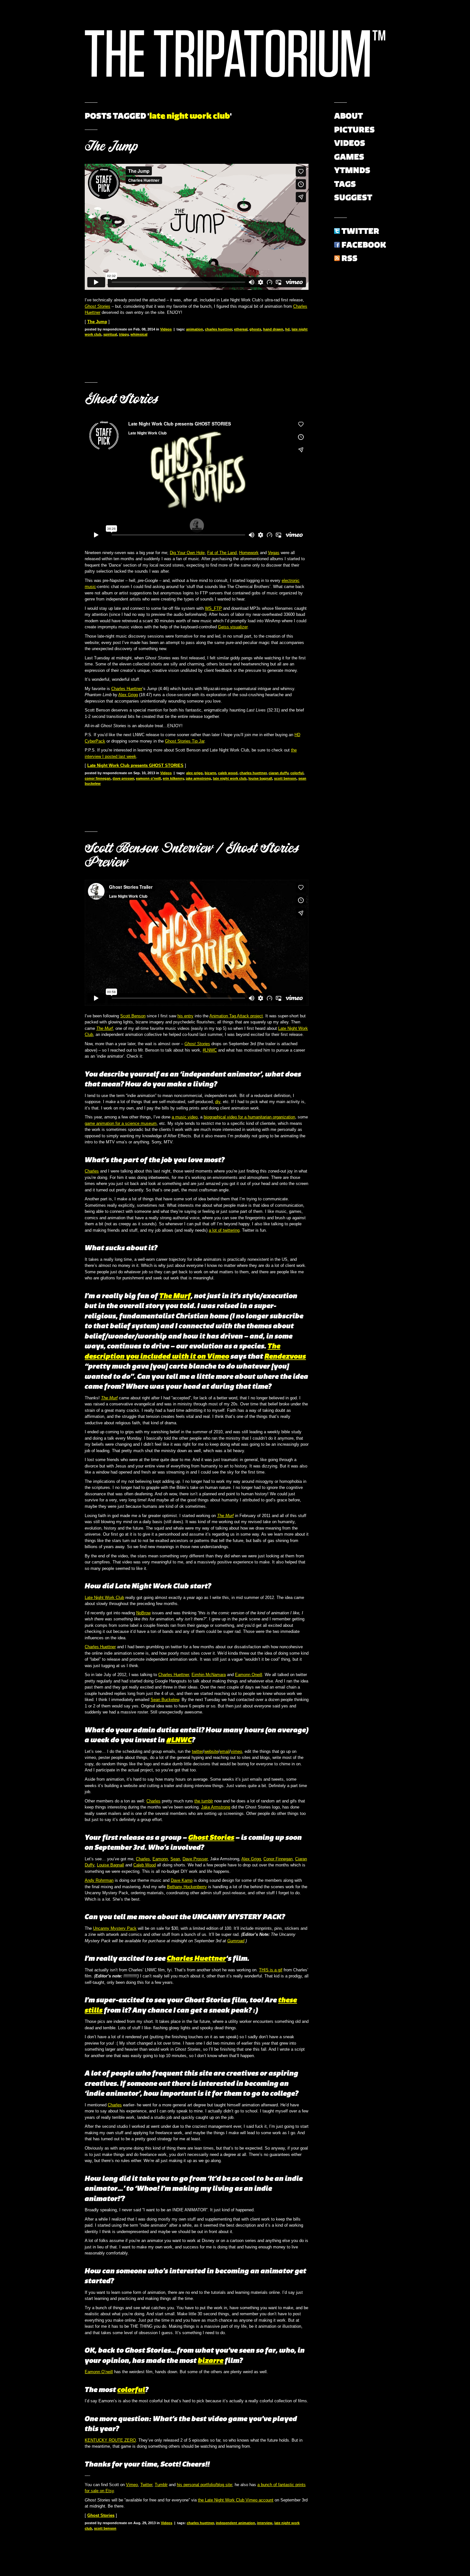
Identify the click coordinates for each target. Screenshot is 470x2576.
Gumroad (236, 1941)
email (225, 1751)
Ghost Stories (121, 399)
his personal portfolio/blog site (204, 2485)
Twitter (146, 2485)
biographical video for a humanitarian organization (249, 1117)
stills (94, 2010)
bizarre (210, 773)
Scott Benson (133, 1016)
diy (218, 1102)
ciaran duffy (278, 773)
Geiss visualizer (233, 627)
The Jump (111, 146)
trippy (124, 334)
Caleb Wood (145, 1865)
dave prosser (123, 778)
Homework (249, 553)
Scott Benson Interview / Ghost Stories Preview (192, 855)
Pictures (354, 130)
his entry (185, 1016)
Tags (345, 184)
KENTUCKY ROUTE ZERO (110, 2440)
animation (195, 329)
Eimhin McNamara (209, 1675)
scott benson (285, 778)
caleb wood (228, 773)
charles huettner (219, 329)
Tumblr (161, 2485)
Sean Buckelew (165, 1700)
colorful (297, 773)
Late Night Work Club (104, 1598)
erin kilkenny (173, 778)
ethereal (241, 329)
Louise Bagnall (110, 1865)
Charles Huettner (127, 689)
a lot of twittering (224, 1230)
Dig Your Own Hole (187, 553)
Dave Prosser (195, 1859)
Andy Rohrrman (99, 1880)
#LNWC (210, 1050)
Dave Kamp (182, 1880)
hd (287, 329)
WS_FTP (213, 608)
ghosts (255, 329)
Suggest (353, 197)
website (211, 1751)
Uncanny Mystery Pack (115, 1928)
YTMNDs (352, 170)
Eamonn (160, 1859)
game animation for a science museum (121, 1123)
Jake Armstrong (216, 1807)
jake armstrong (198, 778)
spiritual (110, 334)
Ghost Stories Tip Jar (185, 741)
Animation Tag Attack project (236, 1016)
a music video (185, 1117)
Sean (175, 1859)
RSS (349, 258)
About (349, 116)
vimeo (236, 1751)
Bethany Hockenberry (187, 1887)
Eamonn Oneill (249, 1675)
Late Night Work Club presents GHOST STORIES (135, 765)
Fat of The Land (222, 553)
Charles (92, 1171)
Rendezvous (285, 1356)
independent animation (235, 2523)
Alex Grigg (128, 695)
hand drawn (273, 329)
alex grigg (194, 773)
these (288, 2000)
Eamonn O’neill (99, 2372)
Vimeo (132, 2485)
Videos (166, 329)
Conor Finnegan (278, 1859)
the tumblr (204, 1801)
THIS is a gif (271, 1970)
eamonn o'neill (148, 778)
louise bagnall (260, 778)
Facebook (364, 245)
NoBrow (143, 1613)
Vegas (274, 553)
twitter (197, 1751)
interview (265, 2523)
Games (349, 157)
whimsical (139, 334)
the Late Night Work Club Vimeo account (236, 2500)
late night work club (230, 778)
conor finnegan (98, 778)
